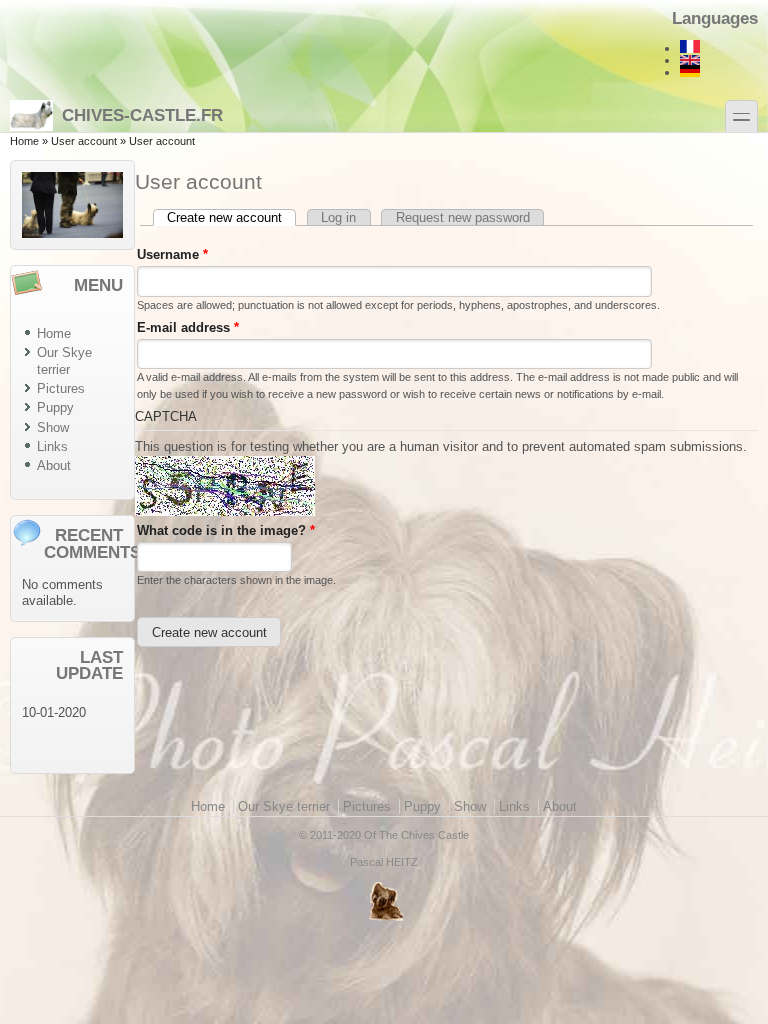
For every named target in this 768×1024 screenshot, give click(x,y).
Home (24, 141)
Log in (338, 217)
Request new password (463, 217)
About (54, 465)
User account (84, 141)
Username (172, 254)
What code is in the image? (226, 530)
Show (53, 427)
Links (52, 446)
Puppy (55, 407)
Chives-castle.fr (142, 115)
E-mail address (188, 327)
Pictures (61, 388)
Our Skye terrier (64, 361)
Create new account (231, 217)
